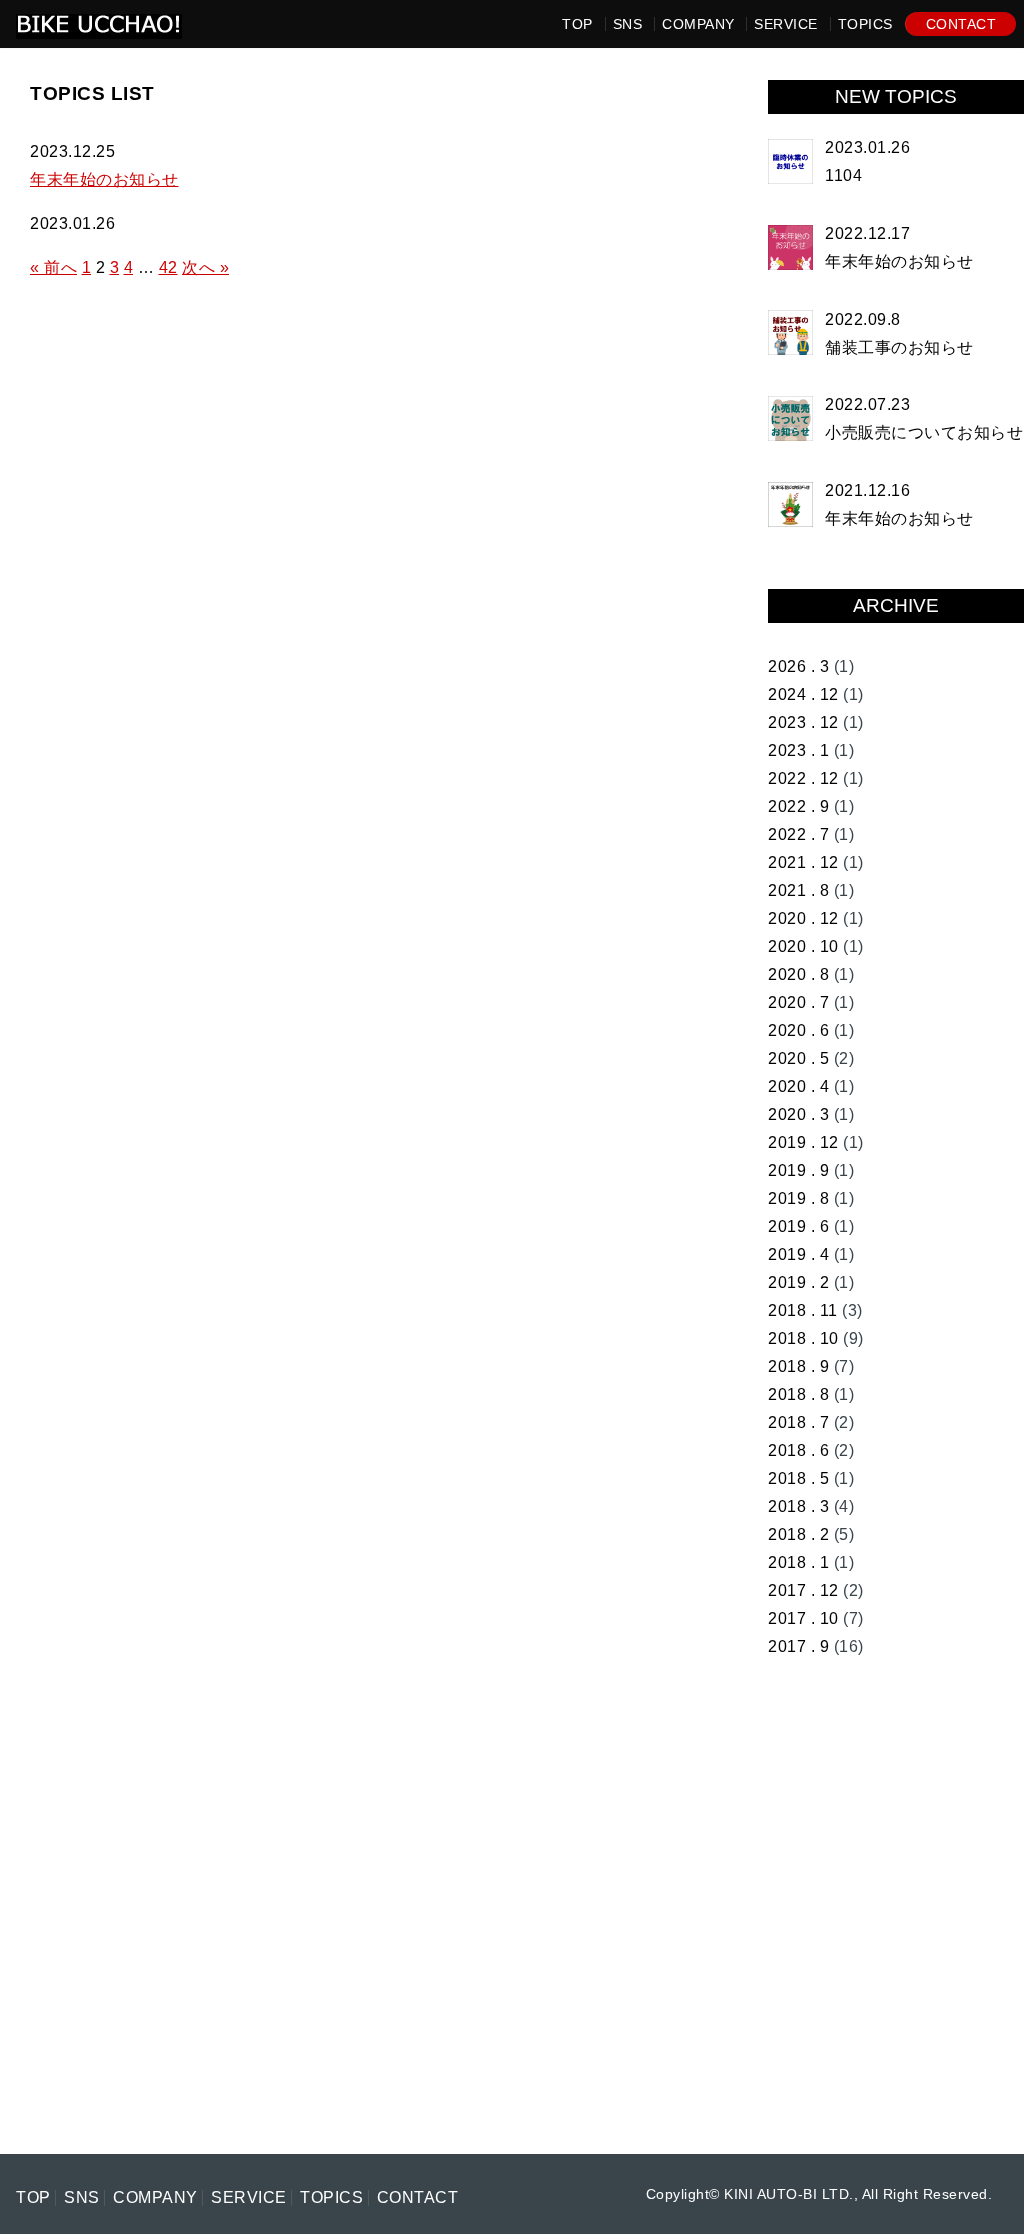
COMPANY (698, 24)
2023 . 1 (798, 750)
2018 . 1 (798, 1562)
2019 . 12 (803, 1142)
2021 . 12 (803, 862)
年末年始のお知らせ (104, 179)
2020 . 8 (798, 974)
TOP (577, 24)
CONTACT (961, 24)
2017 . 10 (803, 1618)
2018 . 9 (798, 1366)
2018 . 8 (798, 1394)
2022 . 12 (803, 778)
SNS (628, 24)
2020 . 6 (798, 1030)
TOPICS (865, 24)
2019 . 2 (798, 1282)
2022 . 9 (798, 806)
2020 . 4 (798, 1086)
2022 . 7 (798, 834)
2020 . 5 (798, 1058)
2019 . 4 (798, 1254)
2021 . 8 (798, 890)
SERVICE (786, 24)
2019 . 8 (798, 1198)
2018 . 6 (798, 1450)
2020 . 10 (803, 946)
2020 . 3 (798, 1114)
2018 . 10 (803, 1338)
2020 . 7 (798, 1002)
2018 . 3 (798, 1506)
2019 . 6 (798, 1226)
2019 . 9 (798, 1170)
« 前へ (53, 267)
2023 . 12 (803, 722)
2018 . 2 (798, 1534)
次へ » (205, 267)
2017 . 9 (798, 1646)
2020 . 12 (803, 918)
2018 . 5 (798, 1478)
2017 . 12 (803, 1590)
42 (168, 267)
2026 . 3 (798, 666)
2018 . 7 (798, 1422)
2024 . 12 (803, 694)
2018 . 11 (803, 1310)
